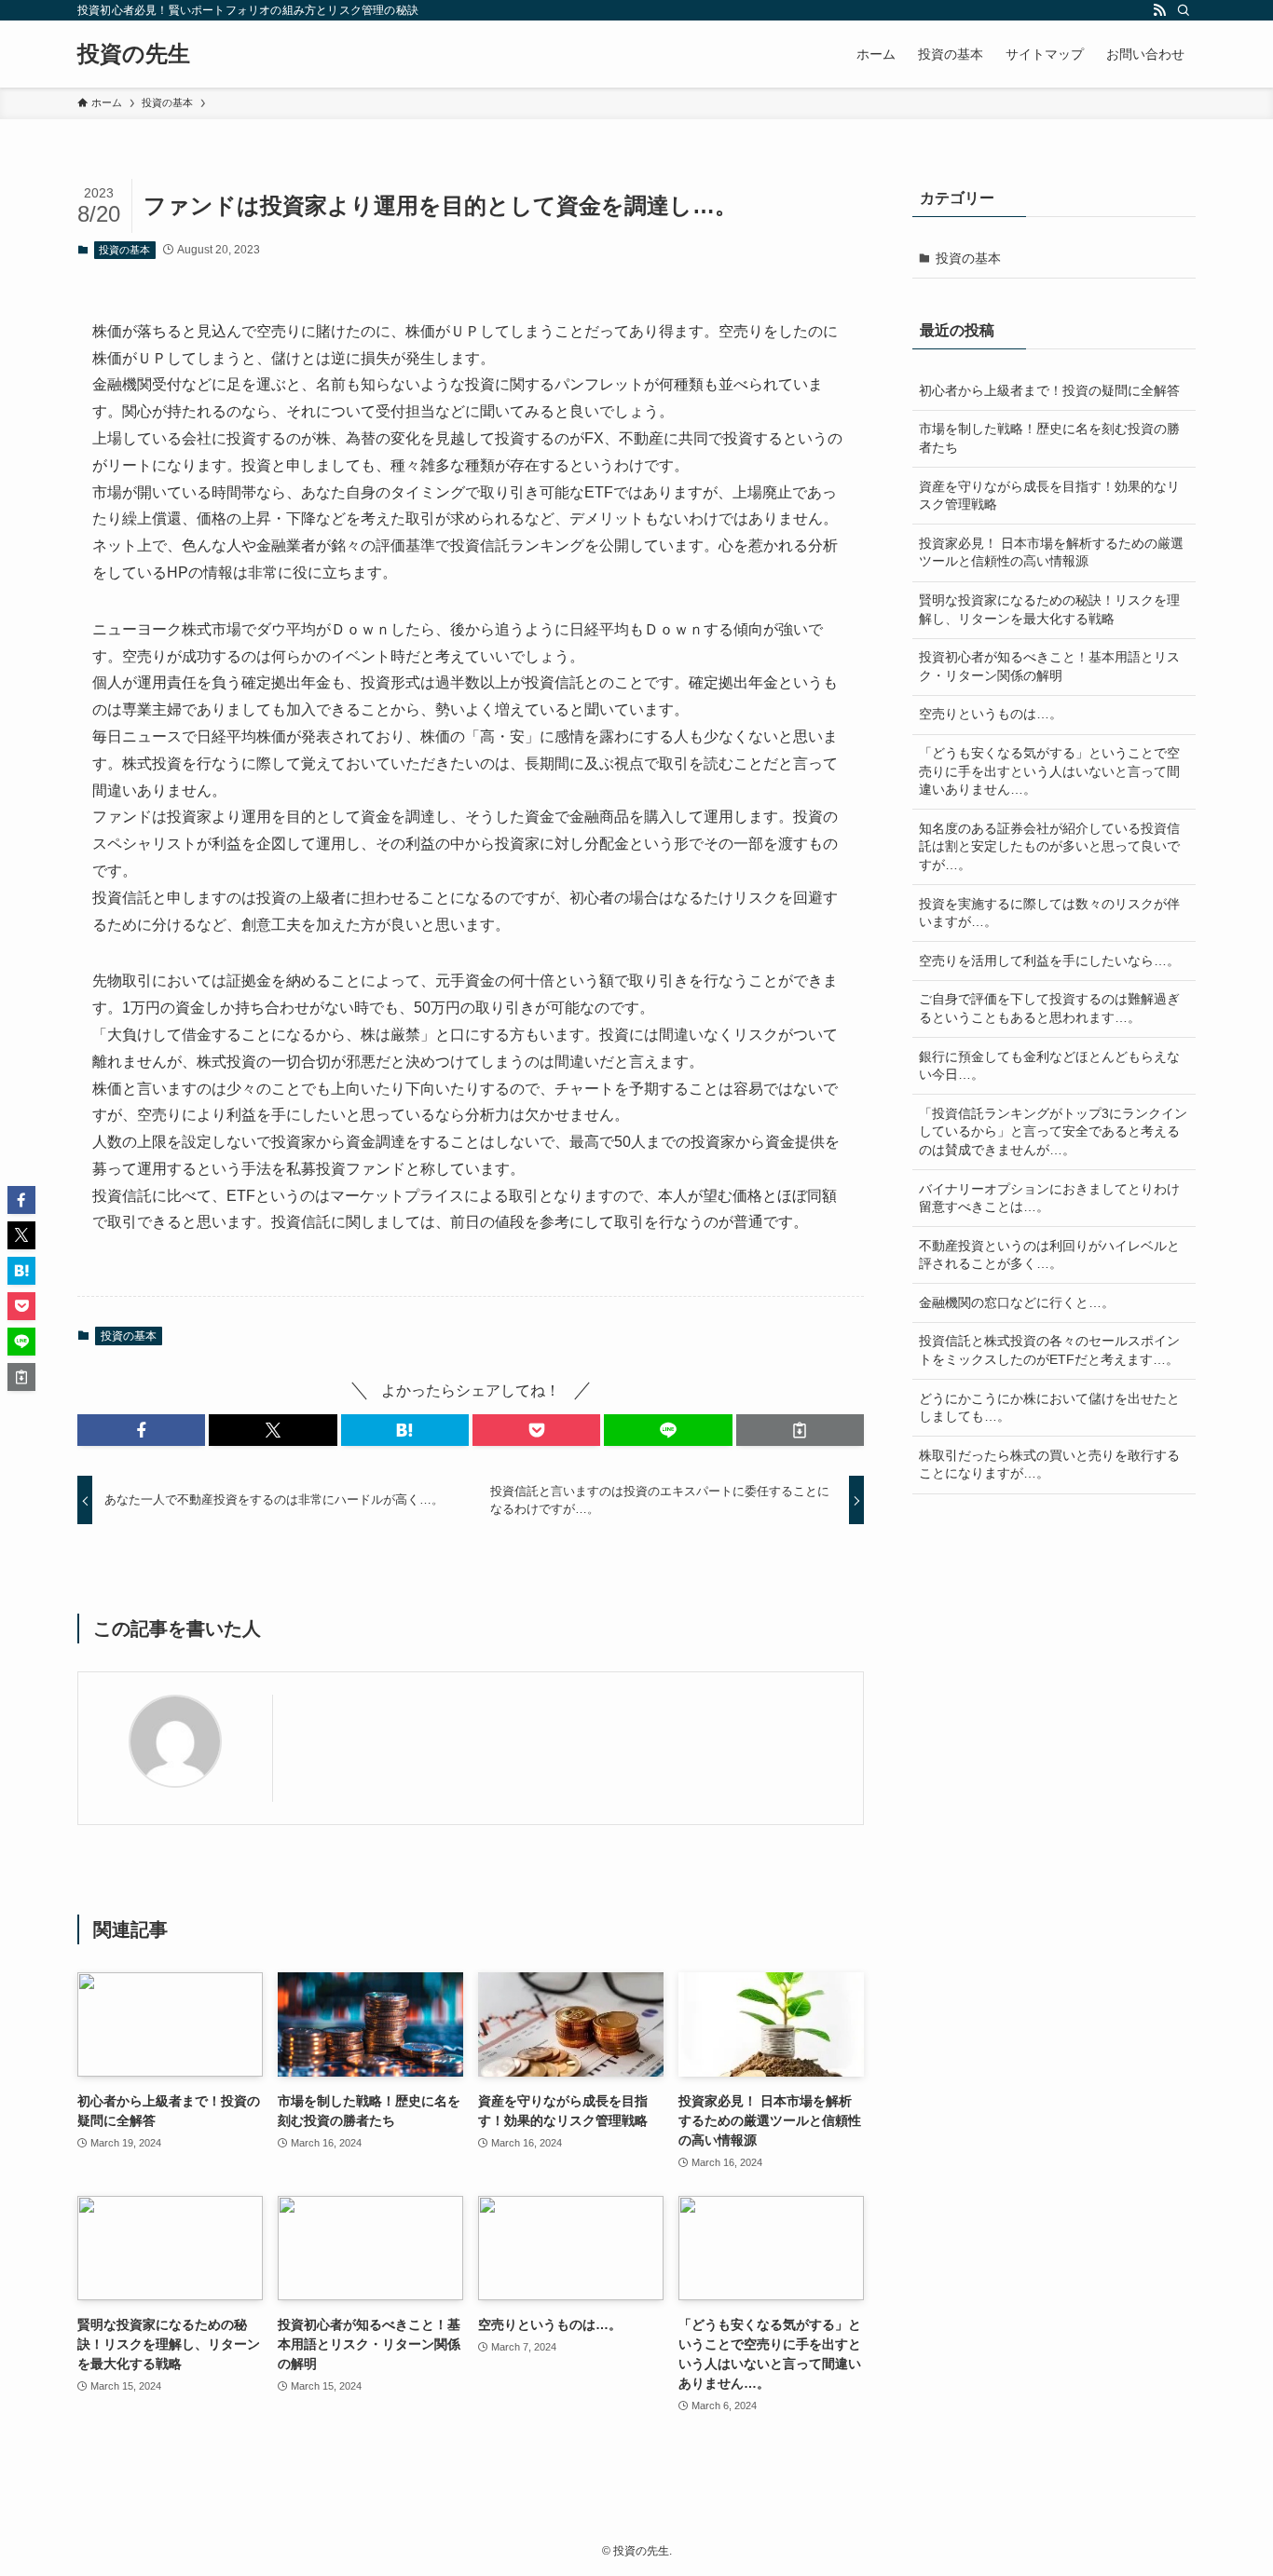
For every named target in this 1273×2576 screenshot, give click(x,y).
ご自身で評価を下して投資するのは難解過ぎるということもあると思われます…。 (1049, 1008)
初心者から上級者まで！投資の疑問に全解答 (1049, 390)
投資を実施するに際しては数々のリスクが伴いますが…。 (1049, 913)
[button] (141, 1430)
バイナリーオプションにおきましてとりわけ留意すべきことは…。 (1049, 1198)
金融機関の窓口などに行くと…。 (1017, 1302)
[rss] (1159, 10)
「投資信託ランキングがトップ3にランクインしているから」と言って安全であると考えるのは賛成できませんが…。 (1053, 1131)
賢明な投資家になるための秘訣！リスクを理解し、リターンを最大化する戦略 (1049, 609)
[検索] (1184, 10)
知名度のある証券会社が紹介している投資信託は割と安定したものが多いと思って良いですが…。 (1049, 846)
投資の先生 (134, 54)
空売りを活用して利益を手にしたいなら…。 (1049, 961)
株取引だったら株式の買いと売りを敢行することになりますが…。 (1049, 1465)
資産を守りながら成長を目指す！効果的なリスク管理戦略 (1049, 496)
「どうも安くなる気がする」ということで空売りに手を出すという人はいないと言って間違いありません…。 (1049, 771)
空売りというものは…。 (991, 714)
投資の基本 (124, 250)
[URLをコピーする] (800, 1430)
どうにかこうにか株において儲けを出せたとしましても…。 (1049, 1408)
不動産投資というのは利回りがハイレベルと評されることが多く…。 (1049, 1255)
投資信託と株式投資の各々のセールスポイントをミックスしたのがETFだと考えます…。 (1049, 1350)
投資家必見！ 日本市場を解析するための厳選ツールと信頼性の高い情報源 (1051, 552)
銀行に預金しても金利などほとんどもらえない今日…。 (1049, 1066)
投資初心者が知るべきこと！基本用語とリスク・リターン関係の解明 (1049, 666)
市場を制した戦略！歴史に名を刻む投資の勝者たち (1049, 438)
